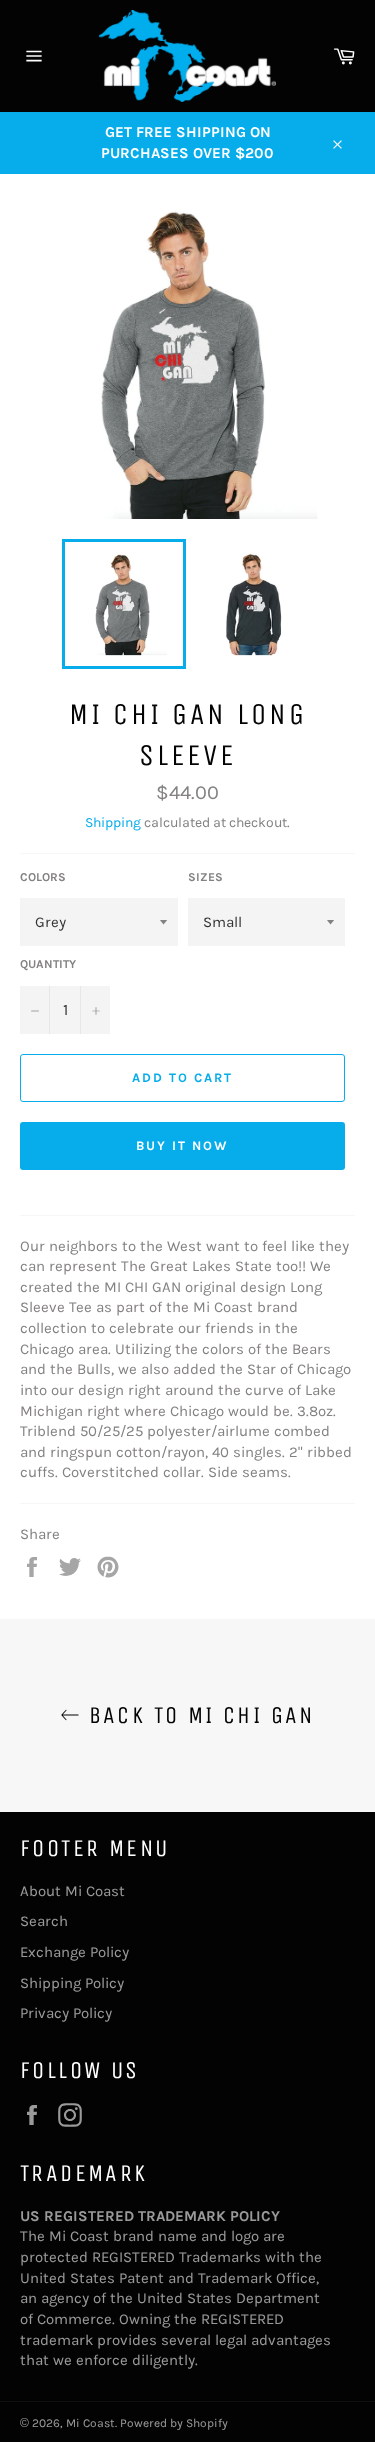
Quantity (48, 964)
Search (44, 1921)
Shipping (113, 822)
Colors (43, 877)
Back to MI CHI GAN (197, 1715)
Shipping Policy (72, 1983)
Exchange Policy (74, 1952)
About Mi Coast (72, 1891)
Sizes (205, 877)
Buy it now (182, 1145)
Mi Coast (90, 2423)
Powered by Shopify (174, 2423)
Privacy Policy (66, 2013)
